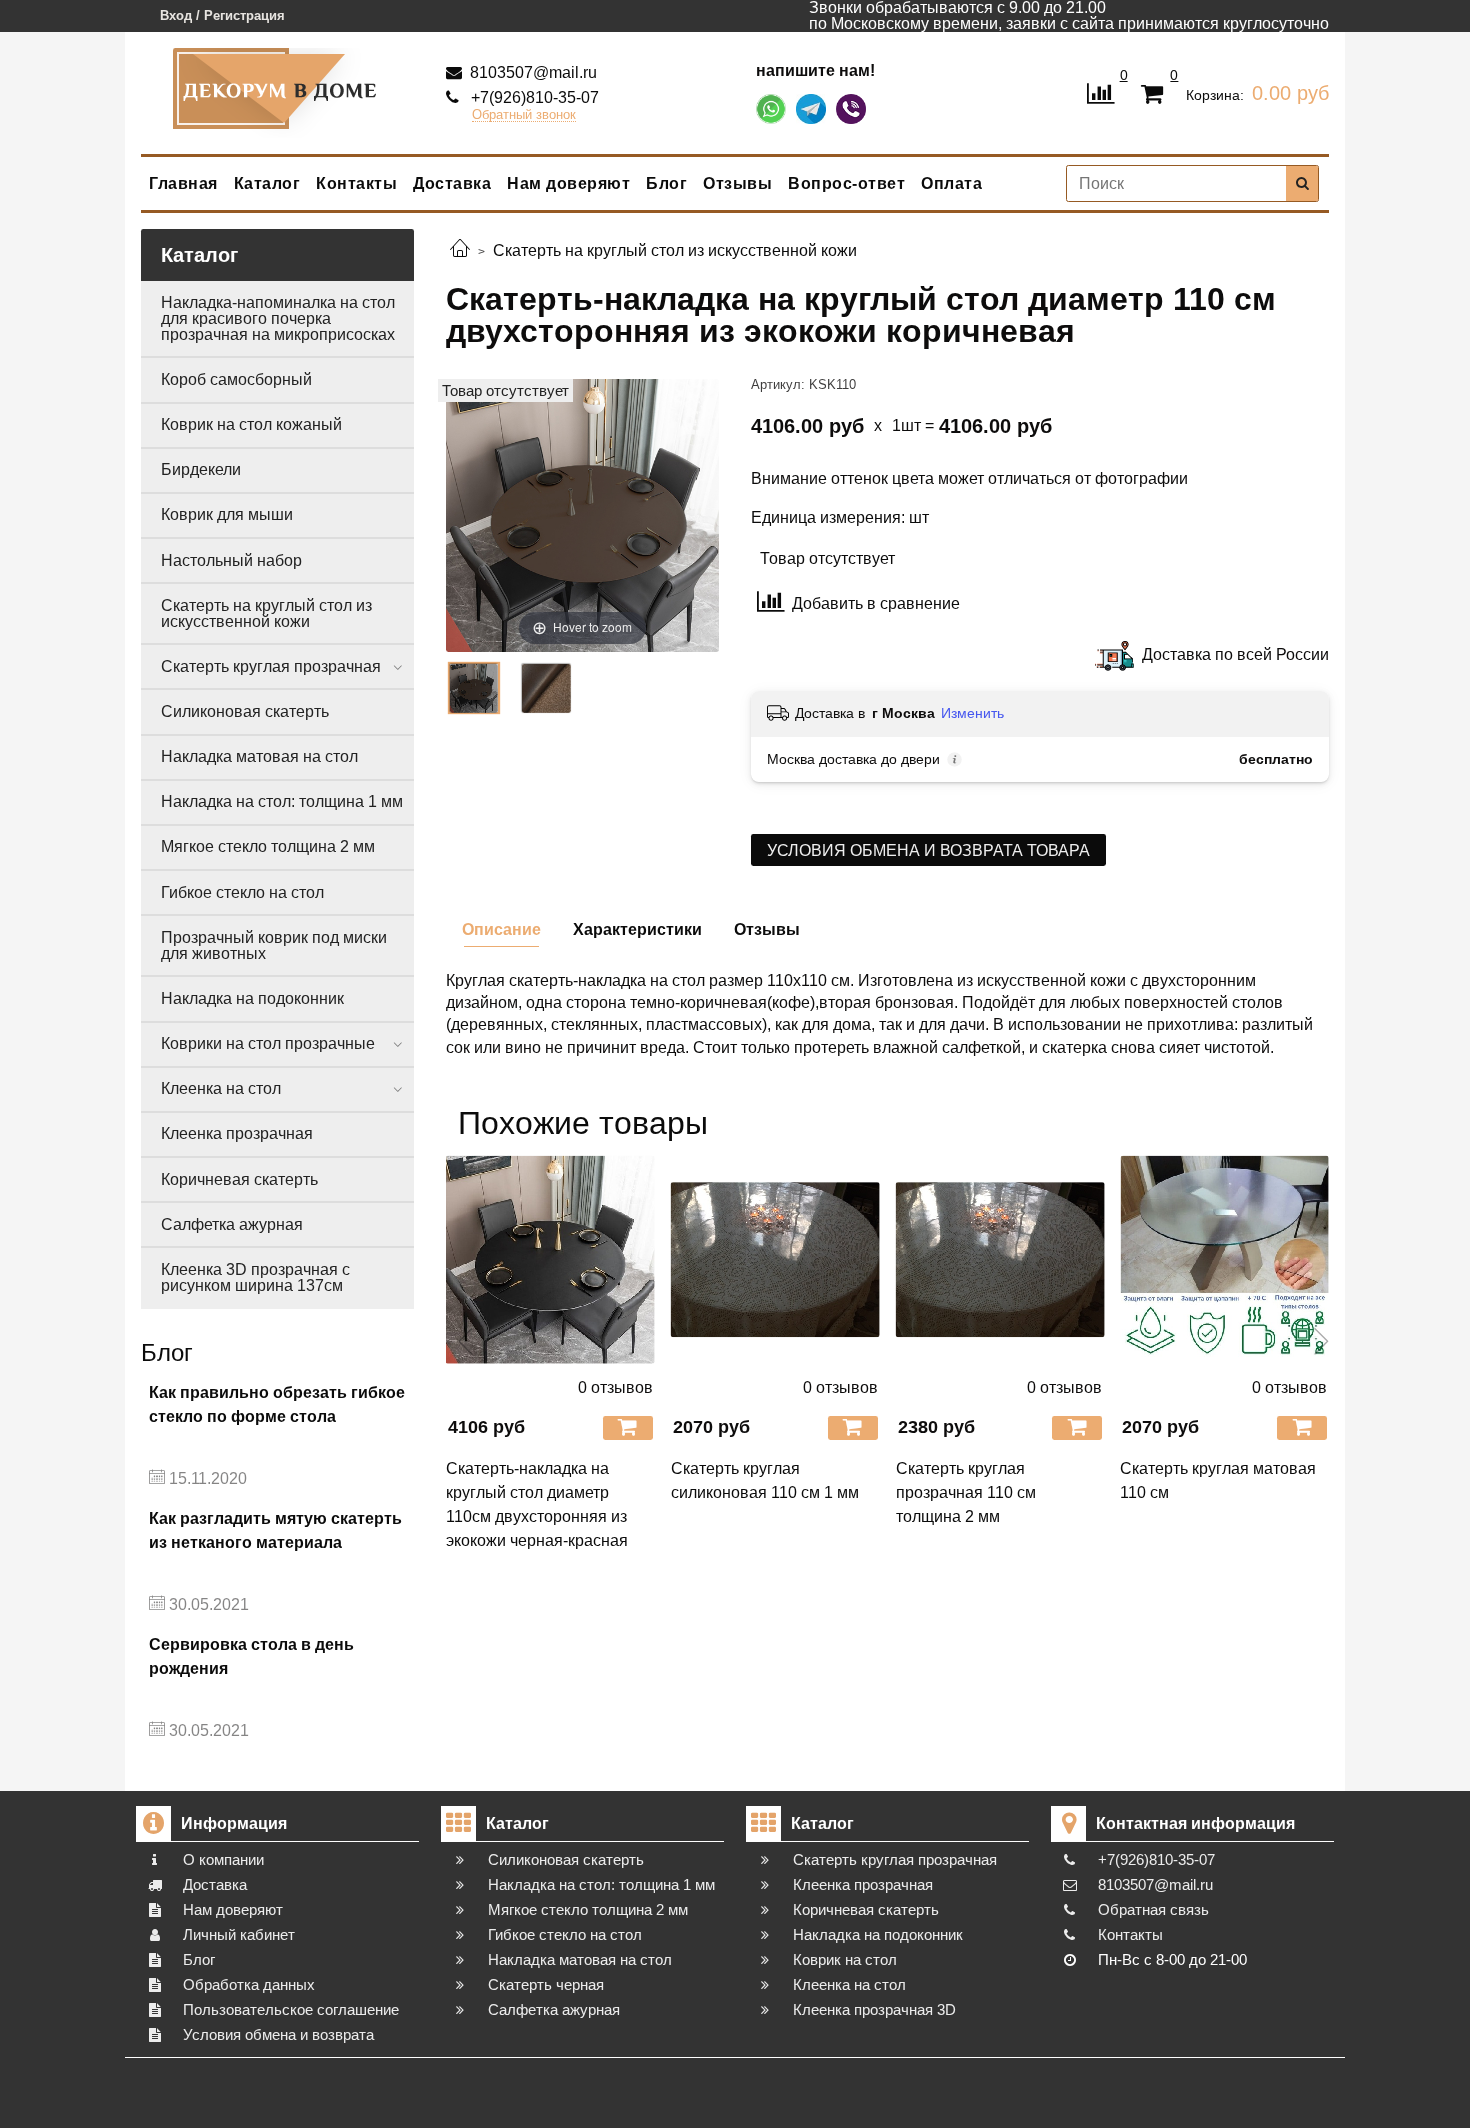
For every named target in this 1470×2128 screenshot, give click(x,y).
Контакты (356, 183)
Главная (183, 183)
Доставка (452, 183)
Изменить (972, 713)
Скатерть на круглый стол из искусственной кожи (266, 613)
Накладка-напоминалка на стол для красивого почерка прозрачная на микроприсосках (278, 318)
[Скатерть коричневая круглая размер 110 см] (474, 688)
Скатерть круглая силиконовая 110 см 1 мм (765, 1480)
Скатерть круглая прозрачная (271, 666)
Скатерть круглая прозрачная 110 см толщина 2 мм (966, 1492)
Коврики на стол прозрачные (268, 1043)
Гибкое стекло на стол (242, 892)
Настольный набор (231, 560)
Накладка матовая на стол (259, 756)
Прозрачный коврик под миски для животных (274, 945)
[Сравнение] (1100, 91)
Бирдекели (201, 469)
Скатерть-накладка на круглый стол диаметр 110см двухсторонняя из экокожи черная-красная (537, 1504)
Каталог (267, 183)
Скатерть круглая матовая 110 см (1218, 1480)
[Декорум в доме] (278, 88)
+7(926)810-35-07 (533, 97)
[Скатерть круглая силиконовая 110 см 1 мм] (775, 1259)
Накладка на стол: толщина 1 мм (282, 801)
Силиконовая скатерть (245, 711)
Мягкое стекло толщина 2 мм (268, 846)
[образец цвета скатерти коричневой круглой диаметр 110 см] (546, 688)
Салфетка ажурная (232, 1224)
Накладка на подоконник (252, 998)
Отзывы (737, 183)
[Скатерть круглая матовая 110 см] (1224, 1259)
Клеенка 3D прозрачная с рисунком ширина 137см (255, 1277)
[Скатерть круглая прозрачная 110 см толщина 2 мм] (1000, 1259)
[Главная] (460, 250)
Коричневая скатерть (239, 1179)
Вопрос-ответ (846, 183)
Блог (666, 183)
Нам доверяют (568, 183)
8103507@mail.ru (531, 72)
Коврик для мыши (227, 514)
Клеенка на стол (221, 1088)
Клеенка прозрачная (237, 1133)
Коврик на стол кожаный (251, 424)
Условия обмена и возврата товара (928, 850)
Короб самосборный (236, 379)
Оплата (951, 183)
